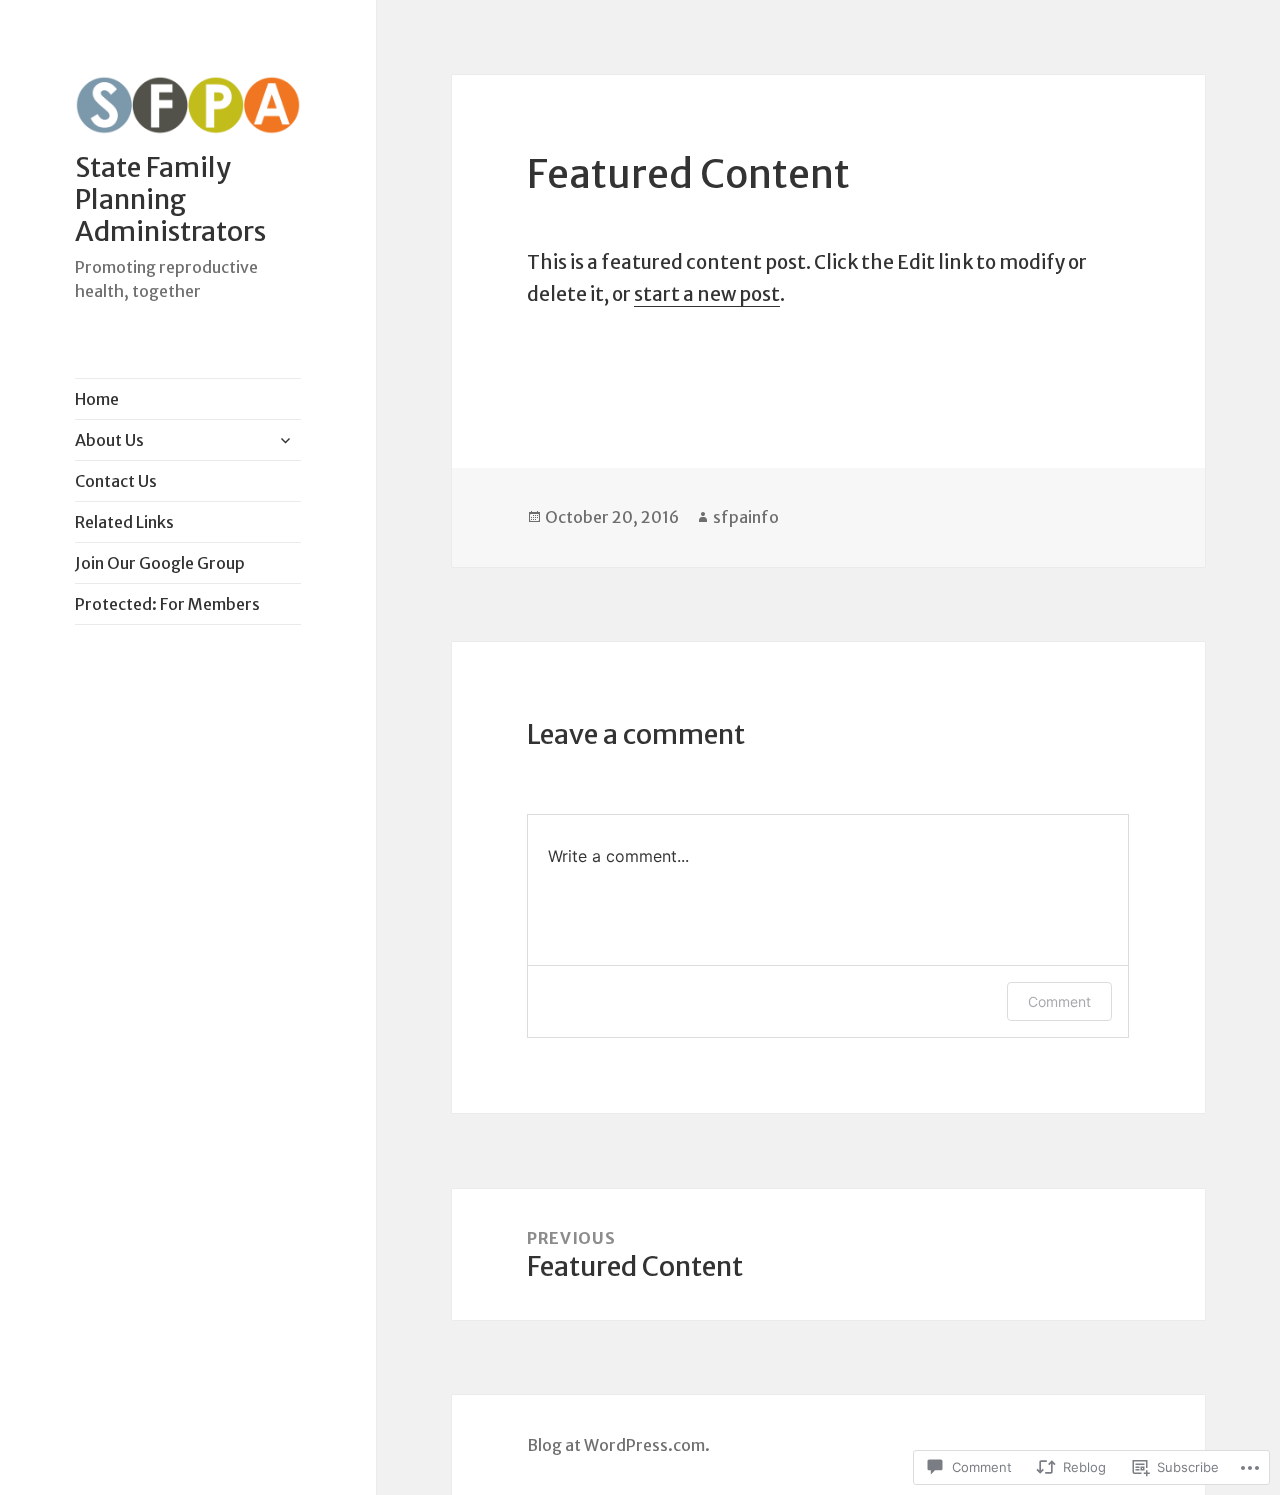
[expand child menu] (285, 440)
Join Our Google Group (160, 563)
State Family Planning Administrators (170, 199)
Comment (1059, 1001)
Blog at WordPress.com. (618, 1445)
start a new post (707, 294)
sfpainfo (746, 517)
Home (97, 399)
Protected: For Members (167, 604)
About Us (109, 440)
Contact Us (116, 481)
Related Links (124, 522)
